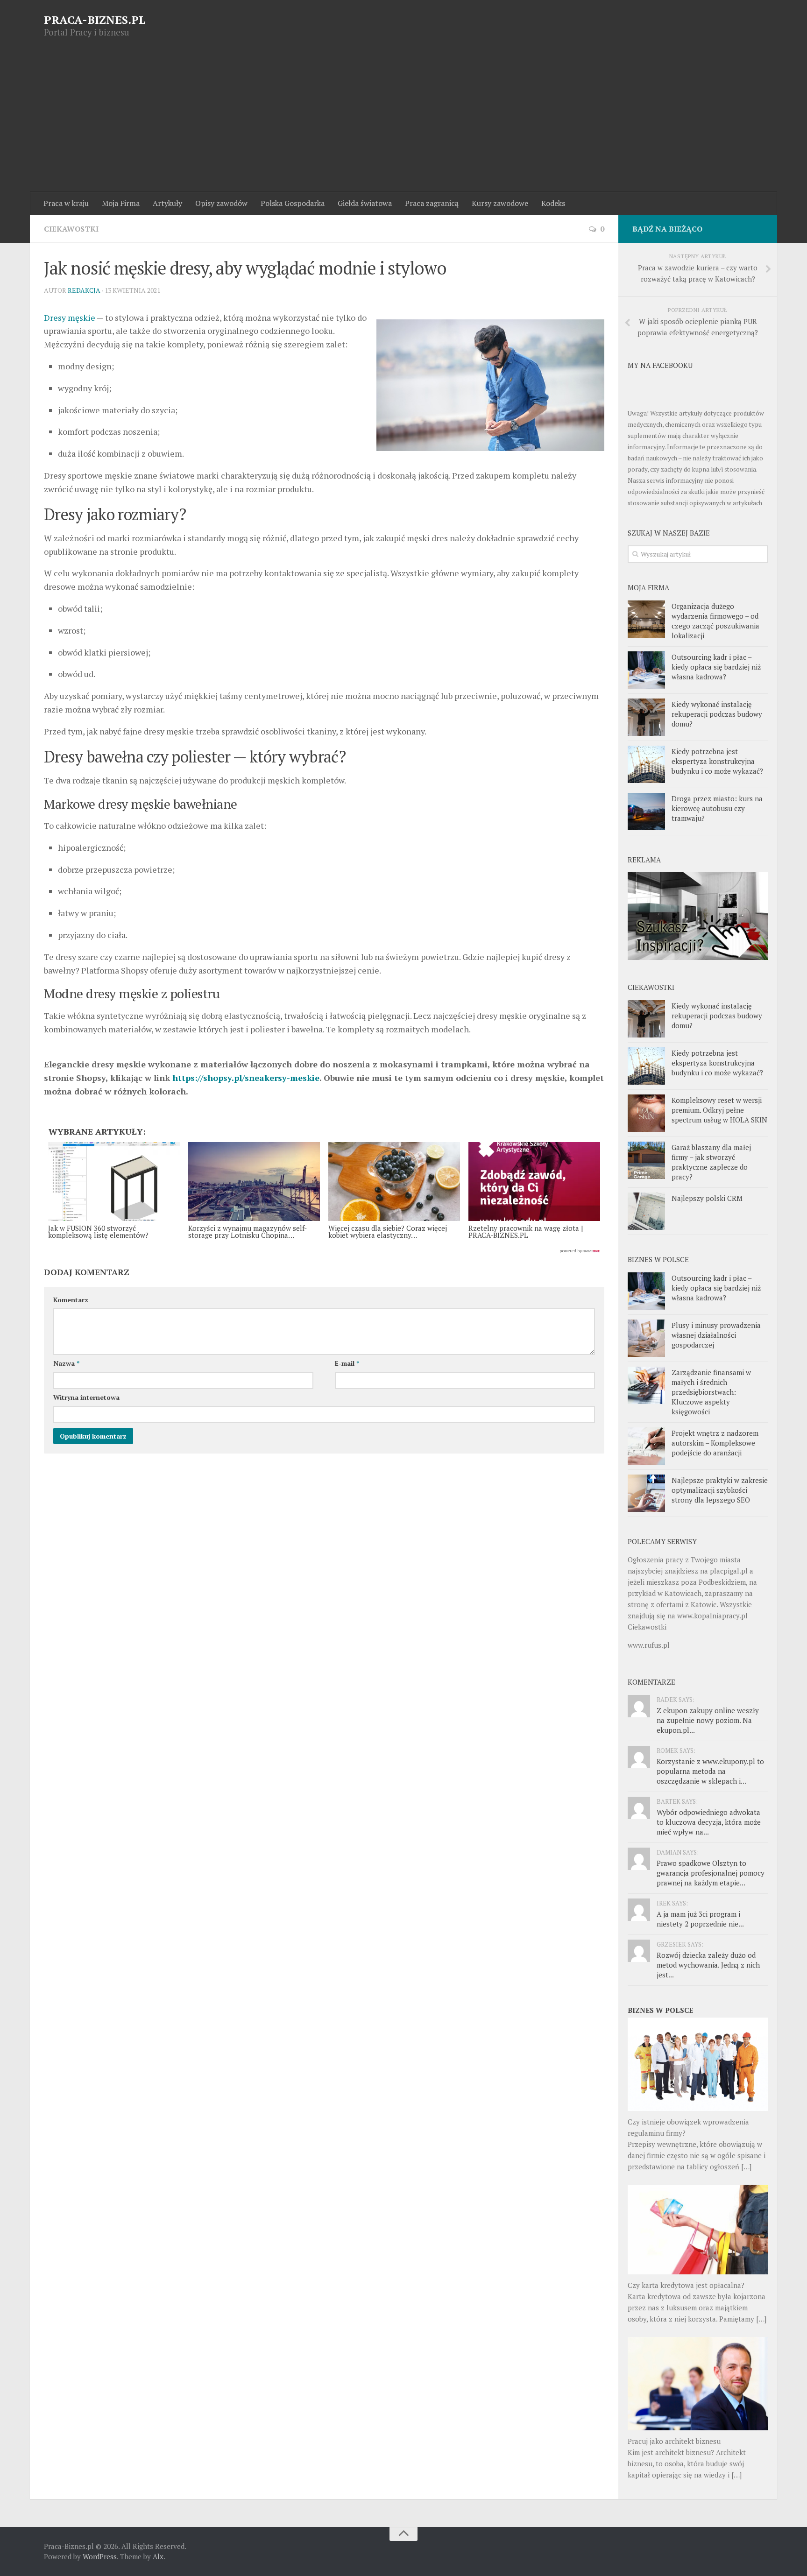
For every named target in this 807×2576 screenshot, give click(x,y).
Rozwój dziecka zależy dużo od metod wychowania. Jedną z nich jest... (708, 1965)
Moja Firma (121, 203)
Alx (158, 2556)
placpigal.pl (729, 1571)
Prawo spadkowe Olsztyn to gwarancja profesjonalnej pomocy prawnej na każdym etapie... (711, 1873)
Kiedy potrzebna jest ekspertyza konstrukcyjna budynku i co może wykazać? (717, 761)
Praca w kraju (66, 203)
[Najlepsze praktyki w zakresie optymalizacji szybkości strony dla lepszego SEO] (646, 1493)
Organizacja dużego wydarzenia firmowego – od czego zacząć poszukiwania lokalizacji (715, 621)
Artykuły (167, 203)
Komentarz (71, 1300)
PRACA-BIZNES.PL (95, 20)
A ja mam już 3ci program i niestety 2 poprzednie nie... (700, 1919)
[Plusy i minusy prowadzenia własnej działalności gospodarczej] (646, 1338)
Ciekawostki (71, 229)
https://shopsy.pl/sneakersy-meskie (246, 1078)
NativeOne (324, 1251)
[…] (746, 2167)
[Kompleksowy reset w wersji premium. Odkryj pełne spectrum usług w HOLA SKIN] (646, 1113)
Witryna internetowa (86, 1397)
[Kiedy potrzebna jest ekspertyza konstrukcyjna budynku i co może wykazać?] (646, 764)
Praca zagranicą (432, 203)
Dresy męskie (70, 318)
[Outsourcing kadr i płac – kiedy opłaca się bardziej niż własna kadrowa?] (646, 670)
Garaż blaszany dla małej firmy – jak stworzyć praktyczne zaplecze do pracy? (711, 1162)
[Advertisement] (403, 122)
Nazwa (66, 1363)
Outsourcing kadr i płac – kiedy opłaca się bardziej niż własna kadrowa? (716, 667)
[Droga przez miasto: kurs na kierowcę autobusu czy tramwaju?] (646, 812)
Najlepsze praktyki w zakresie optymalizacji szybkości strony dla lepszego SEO (720, 1490)
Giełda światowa (365, 203)
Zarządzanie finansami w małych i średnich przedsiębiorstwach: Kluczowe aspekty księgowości (711, 1392)
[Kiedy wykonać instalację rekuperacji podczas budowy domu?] (646, 717)
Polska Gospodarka (293, 203)
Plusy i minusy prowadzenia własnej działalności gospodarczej (716, 1335)
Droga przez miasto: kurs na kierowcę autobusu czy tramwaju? (717, 808)
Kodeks (553, 203)
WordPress (100, 2556)
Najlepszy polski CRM (707, 1198)
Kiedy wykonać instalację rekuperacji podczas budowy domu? (717, 714)
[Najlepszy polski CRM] (646, 1211)
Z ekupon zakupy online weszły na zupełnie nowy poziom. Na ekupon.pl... (708, 1720)
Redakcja (84, 290)
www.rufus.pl (649, 1645)
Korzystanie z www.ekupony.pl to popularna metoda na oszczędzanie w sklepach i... (710, 1771)
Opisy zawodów (221, 203)
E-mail (347, 1363)
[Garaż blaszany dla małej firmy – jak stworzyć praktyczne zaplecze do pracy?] (646, 1160)
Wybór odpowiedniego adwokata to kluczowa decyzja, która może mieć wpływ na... (709, 1822)
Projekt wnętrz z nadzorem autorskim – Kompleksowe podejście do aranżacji (715, 1443)
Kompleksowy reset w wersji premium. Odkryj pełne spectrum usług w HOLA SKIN (719, 1110)
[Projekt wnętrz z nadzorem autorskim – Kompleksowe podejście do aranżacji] (646, 1446)
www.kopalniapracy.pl (712, 1616)
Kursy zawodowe (500, 203)
